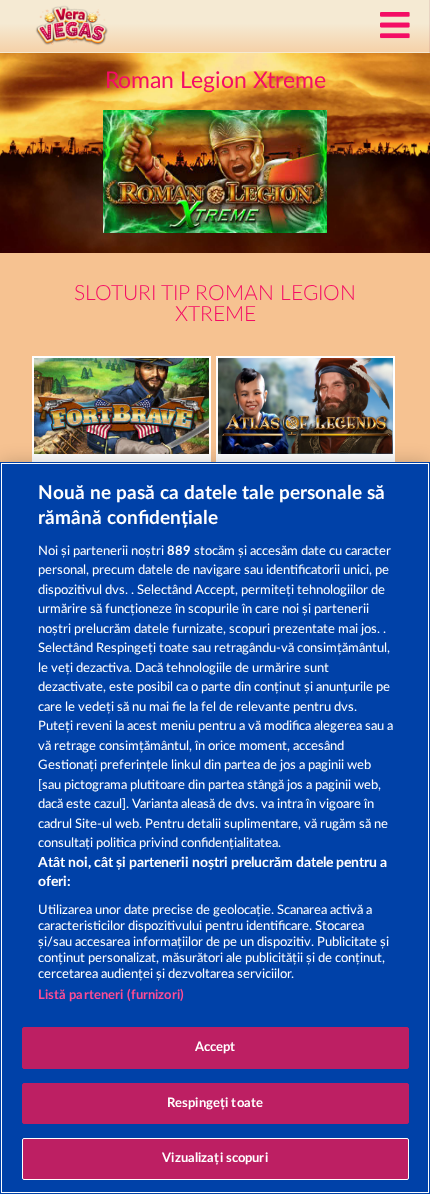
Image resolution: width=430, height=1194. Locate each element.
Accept (215, 1047)
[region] (215, 828)
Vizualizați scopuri (214, 1158)
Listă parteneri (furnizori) (111, 995)
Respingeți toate (215, 1103)
